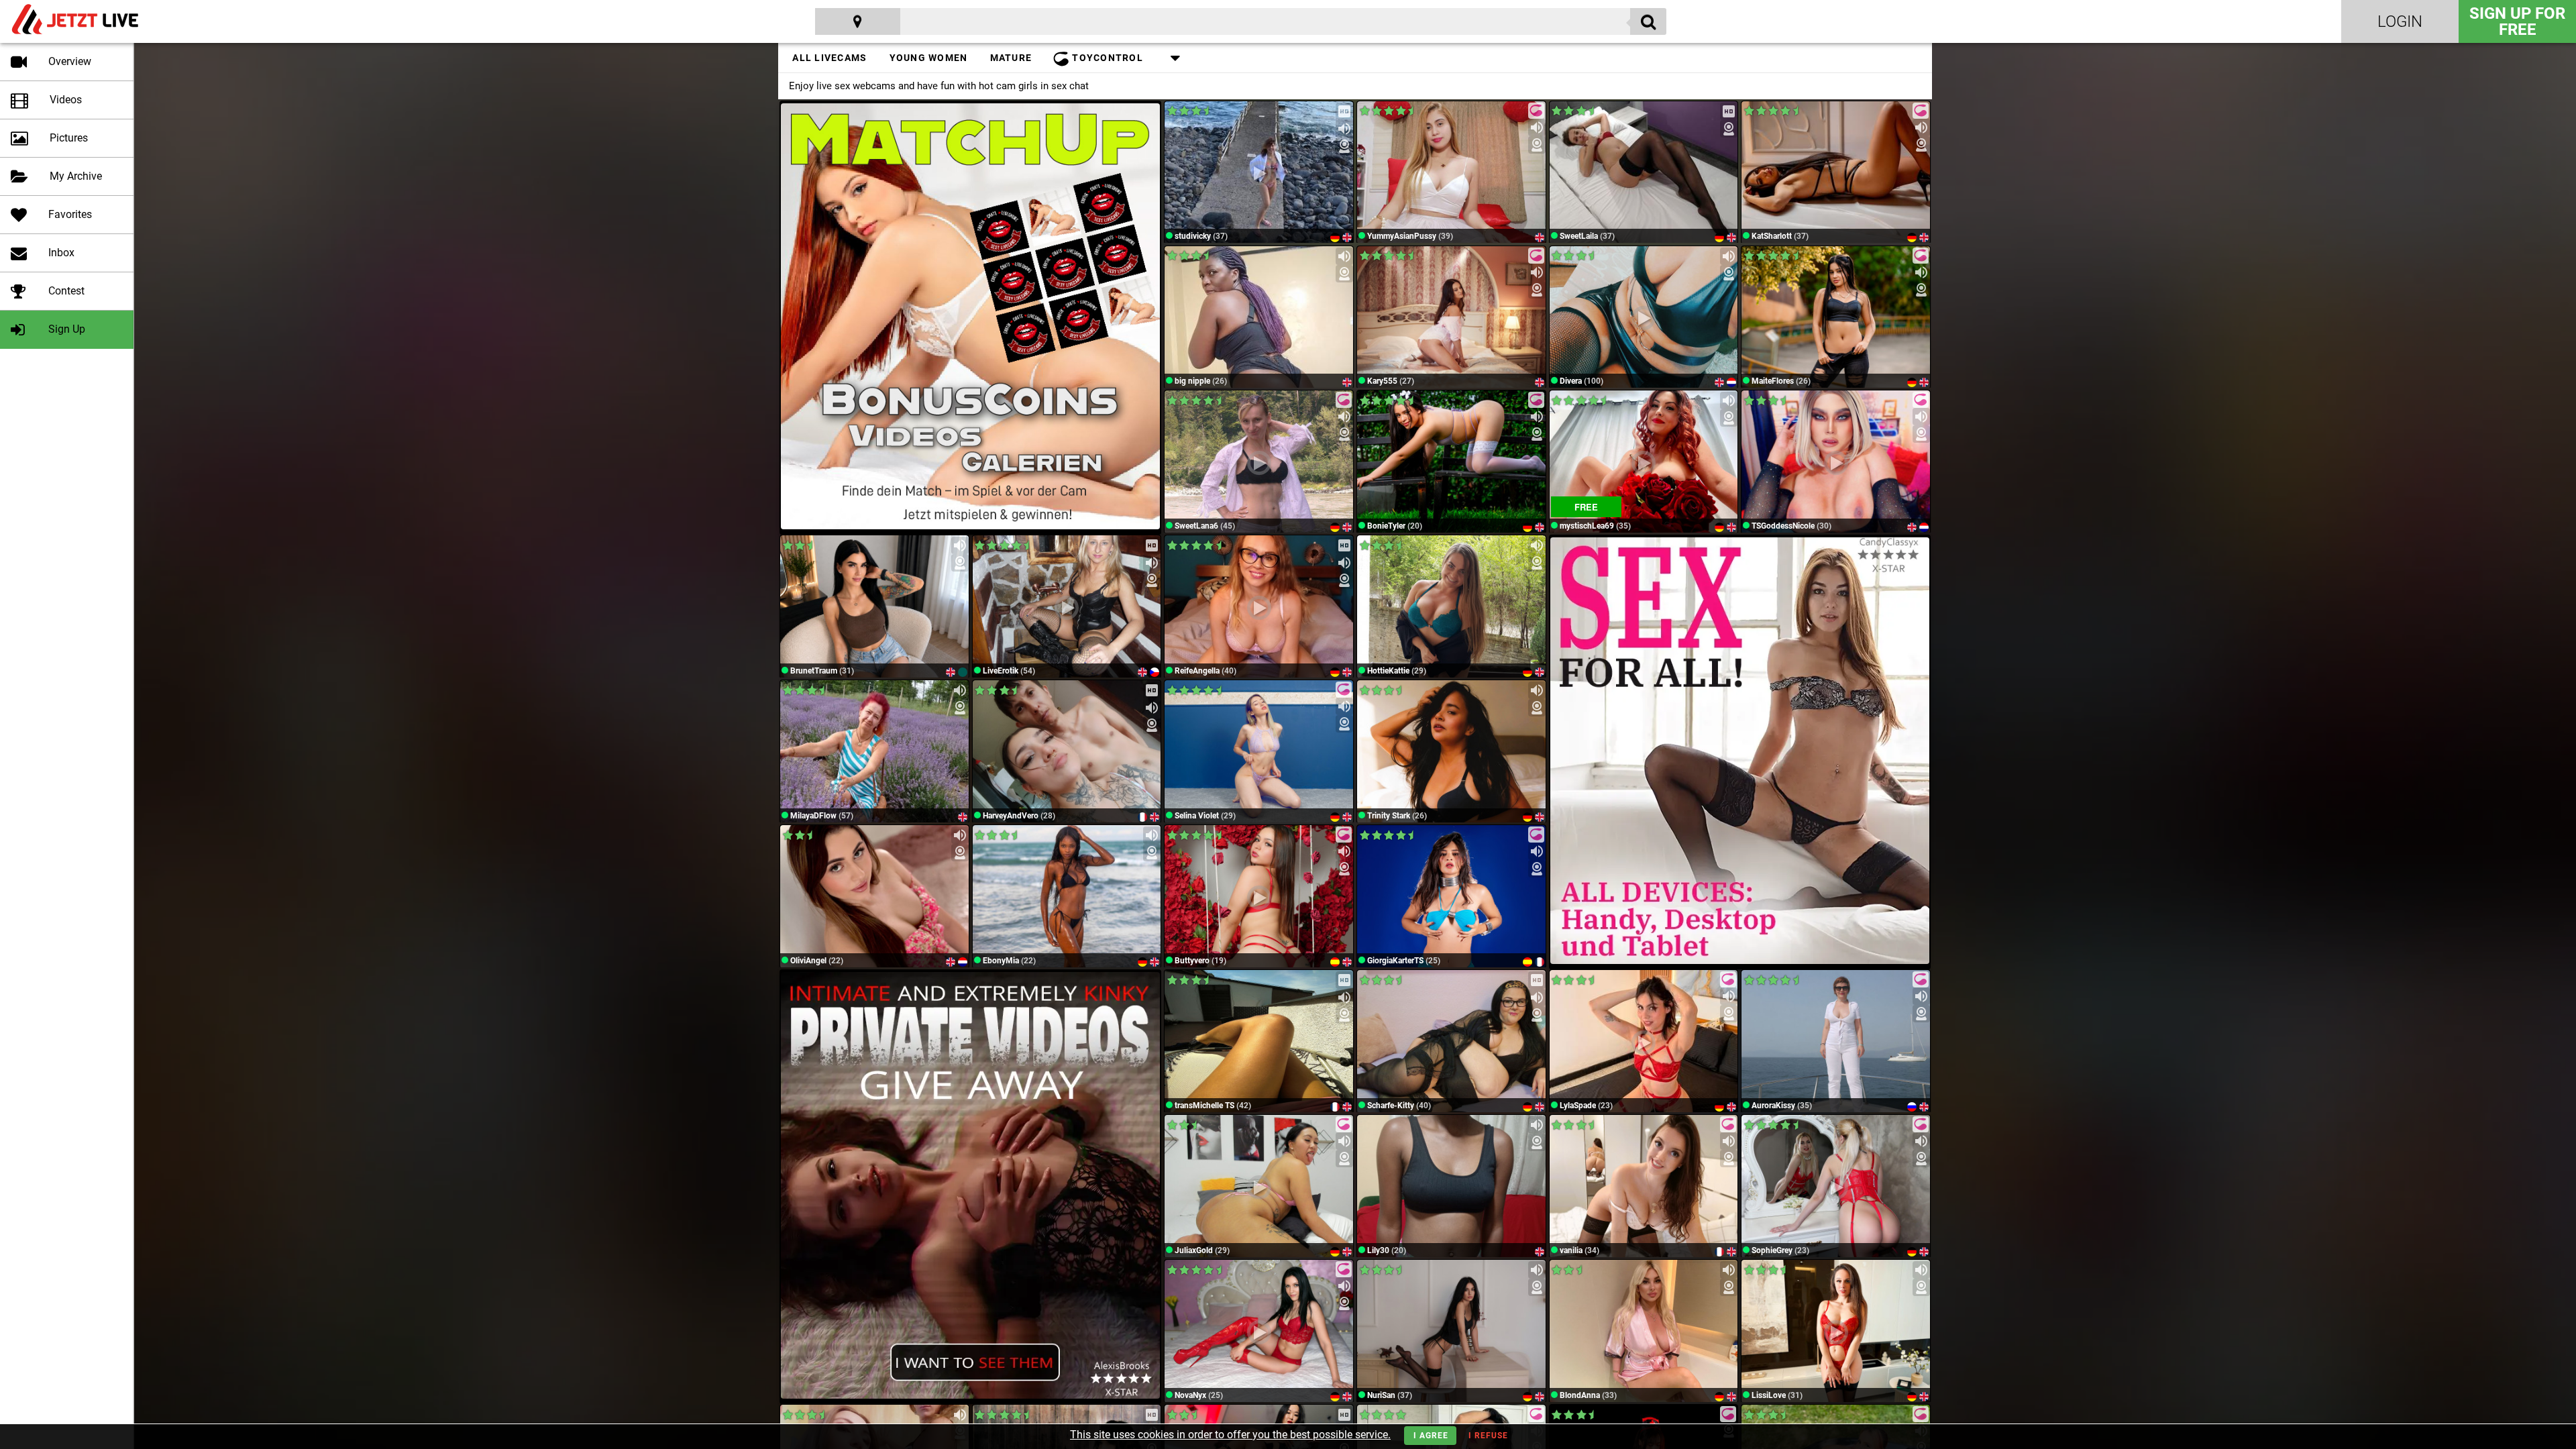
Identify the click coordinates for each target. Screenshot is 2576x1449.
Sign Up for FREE (2517, 21)
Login (2400, 21)
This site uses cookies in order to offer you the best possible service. (1230, 1435)
